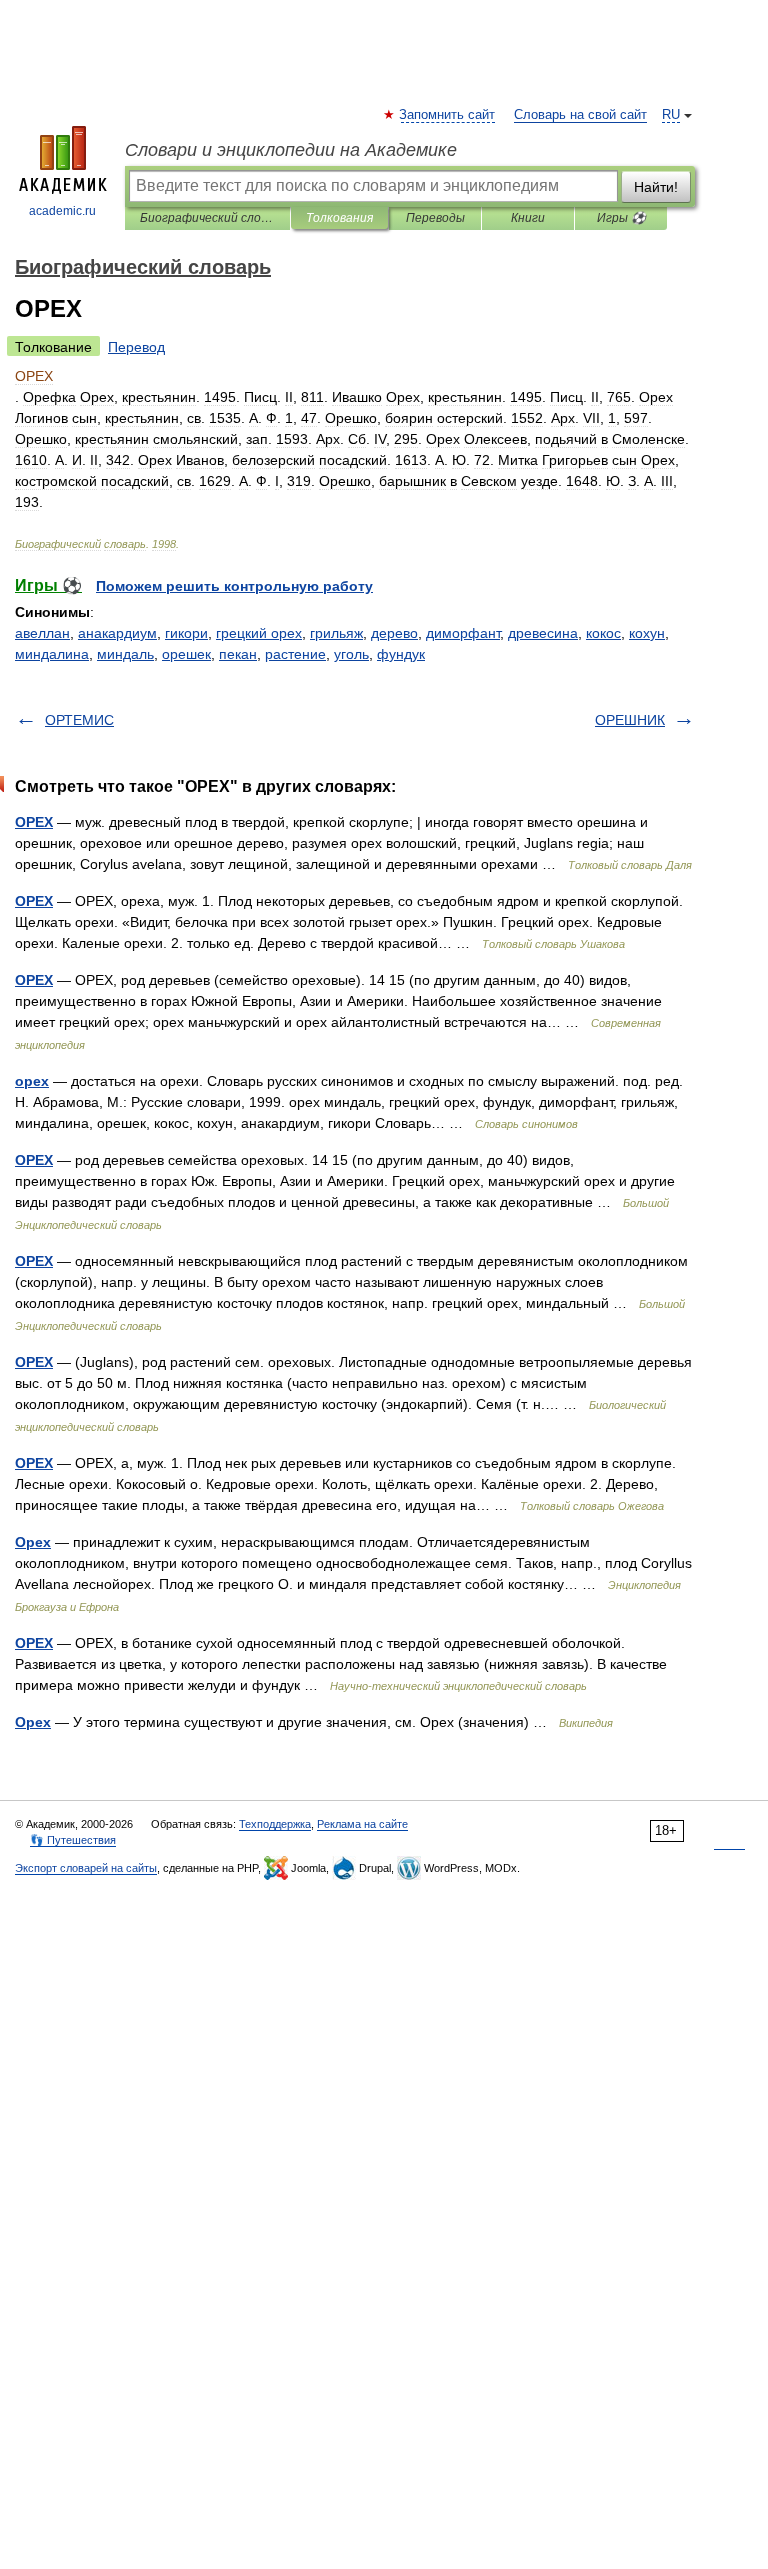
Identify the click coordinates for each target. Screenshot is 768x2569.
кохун (647, 633)
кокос (603, 633)
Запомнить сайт (448, 115)
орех (32, 1081)
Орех (33, 1542)
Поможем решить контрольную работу (234, 586)
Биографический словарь (207, 218)
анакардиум (117, 633)
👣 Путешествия (73, 1840)
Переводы (435, 218)
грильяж (336, 633)
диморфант (463, 633)
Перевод (136, 347)
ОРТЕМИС (79, 720)
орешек (186, 654)
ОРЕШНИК (630, 720)
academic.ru (62, 211)
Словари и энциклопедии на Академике (291, 150)
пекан (238, 654)
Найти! (656, 187)
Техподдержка (275, 1824)
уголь (351, 654)
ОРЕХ (34, 822)
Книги (528, 218)
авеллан (42, 633)
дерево (394, 633)
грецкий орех (259, 633)
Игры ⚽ (621, 218)
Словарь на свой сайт (580, 115)
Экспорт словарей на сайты (86, 1868)
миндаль (125, 654)
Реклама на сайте (362, 1824)
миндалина (52, 654)
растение (295, 654)
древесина (543, 633)
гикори (186, 633)
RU (671, 115)
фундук (401, 654)
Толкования (339, 218)
